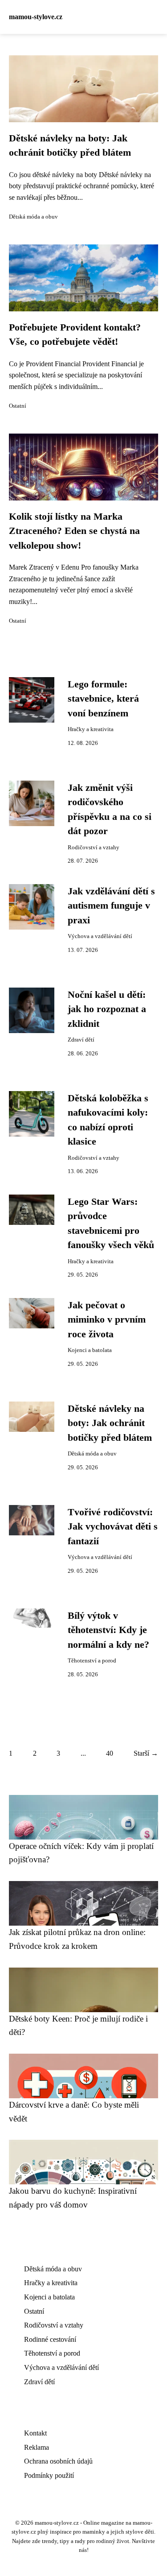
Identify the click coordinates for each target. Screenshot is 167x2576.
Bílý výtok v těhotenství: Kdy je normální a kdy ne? (108, 1630)
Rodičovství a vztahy (94, 848)
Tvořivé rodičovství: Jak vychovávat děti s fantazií (113, 1527)
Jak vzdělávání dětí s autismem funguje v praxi (111, 906)
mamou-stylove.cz (36, 17)
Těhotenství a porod (92, 1661)
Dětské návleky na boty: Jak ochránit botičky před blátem (110, 1423)
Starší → (146, 1753)
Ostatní (18, 406)
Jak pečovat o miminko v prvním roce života (107, 1320)
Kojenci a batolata (90, 1350)
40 (110, 1753)
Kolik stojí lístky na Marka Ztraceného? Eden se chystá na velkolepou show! (74, 531)
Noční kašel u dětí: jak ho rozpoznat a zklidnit (107, 1009)
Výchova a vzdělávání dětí (100, 936)
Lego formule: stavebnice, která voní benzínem (103, 699)
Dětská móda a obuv (33, 217)
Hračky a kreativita (91, 729)
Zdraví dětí (81, 1040)
